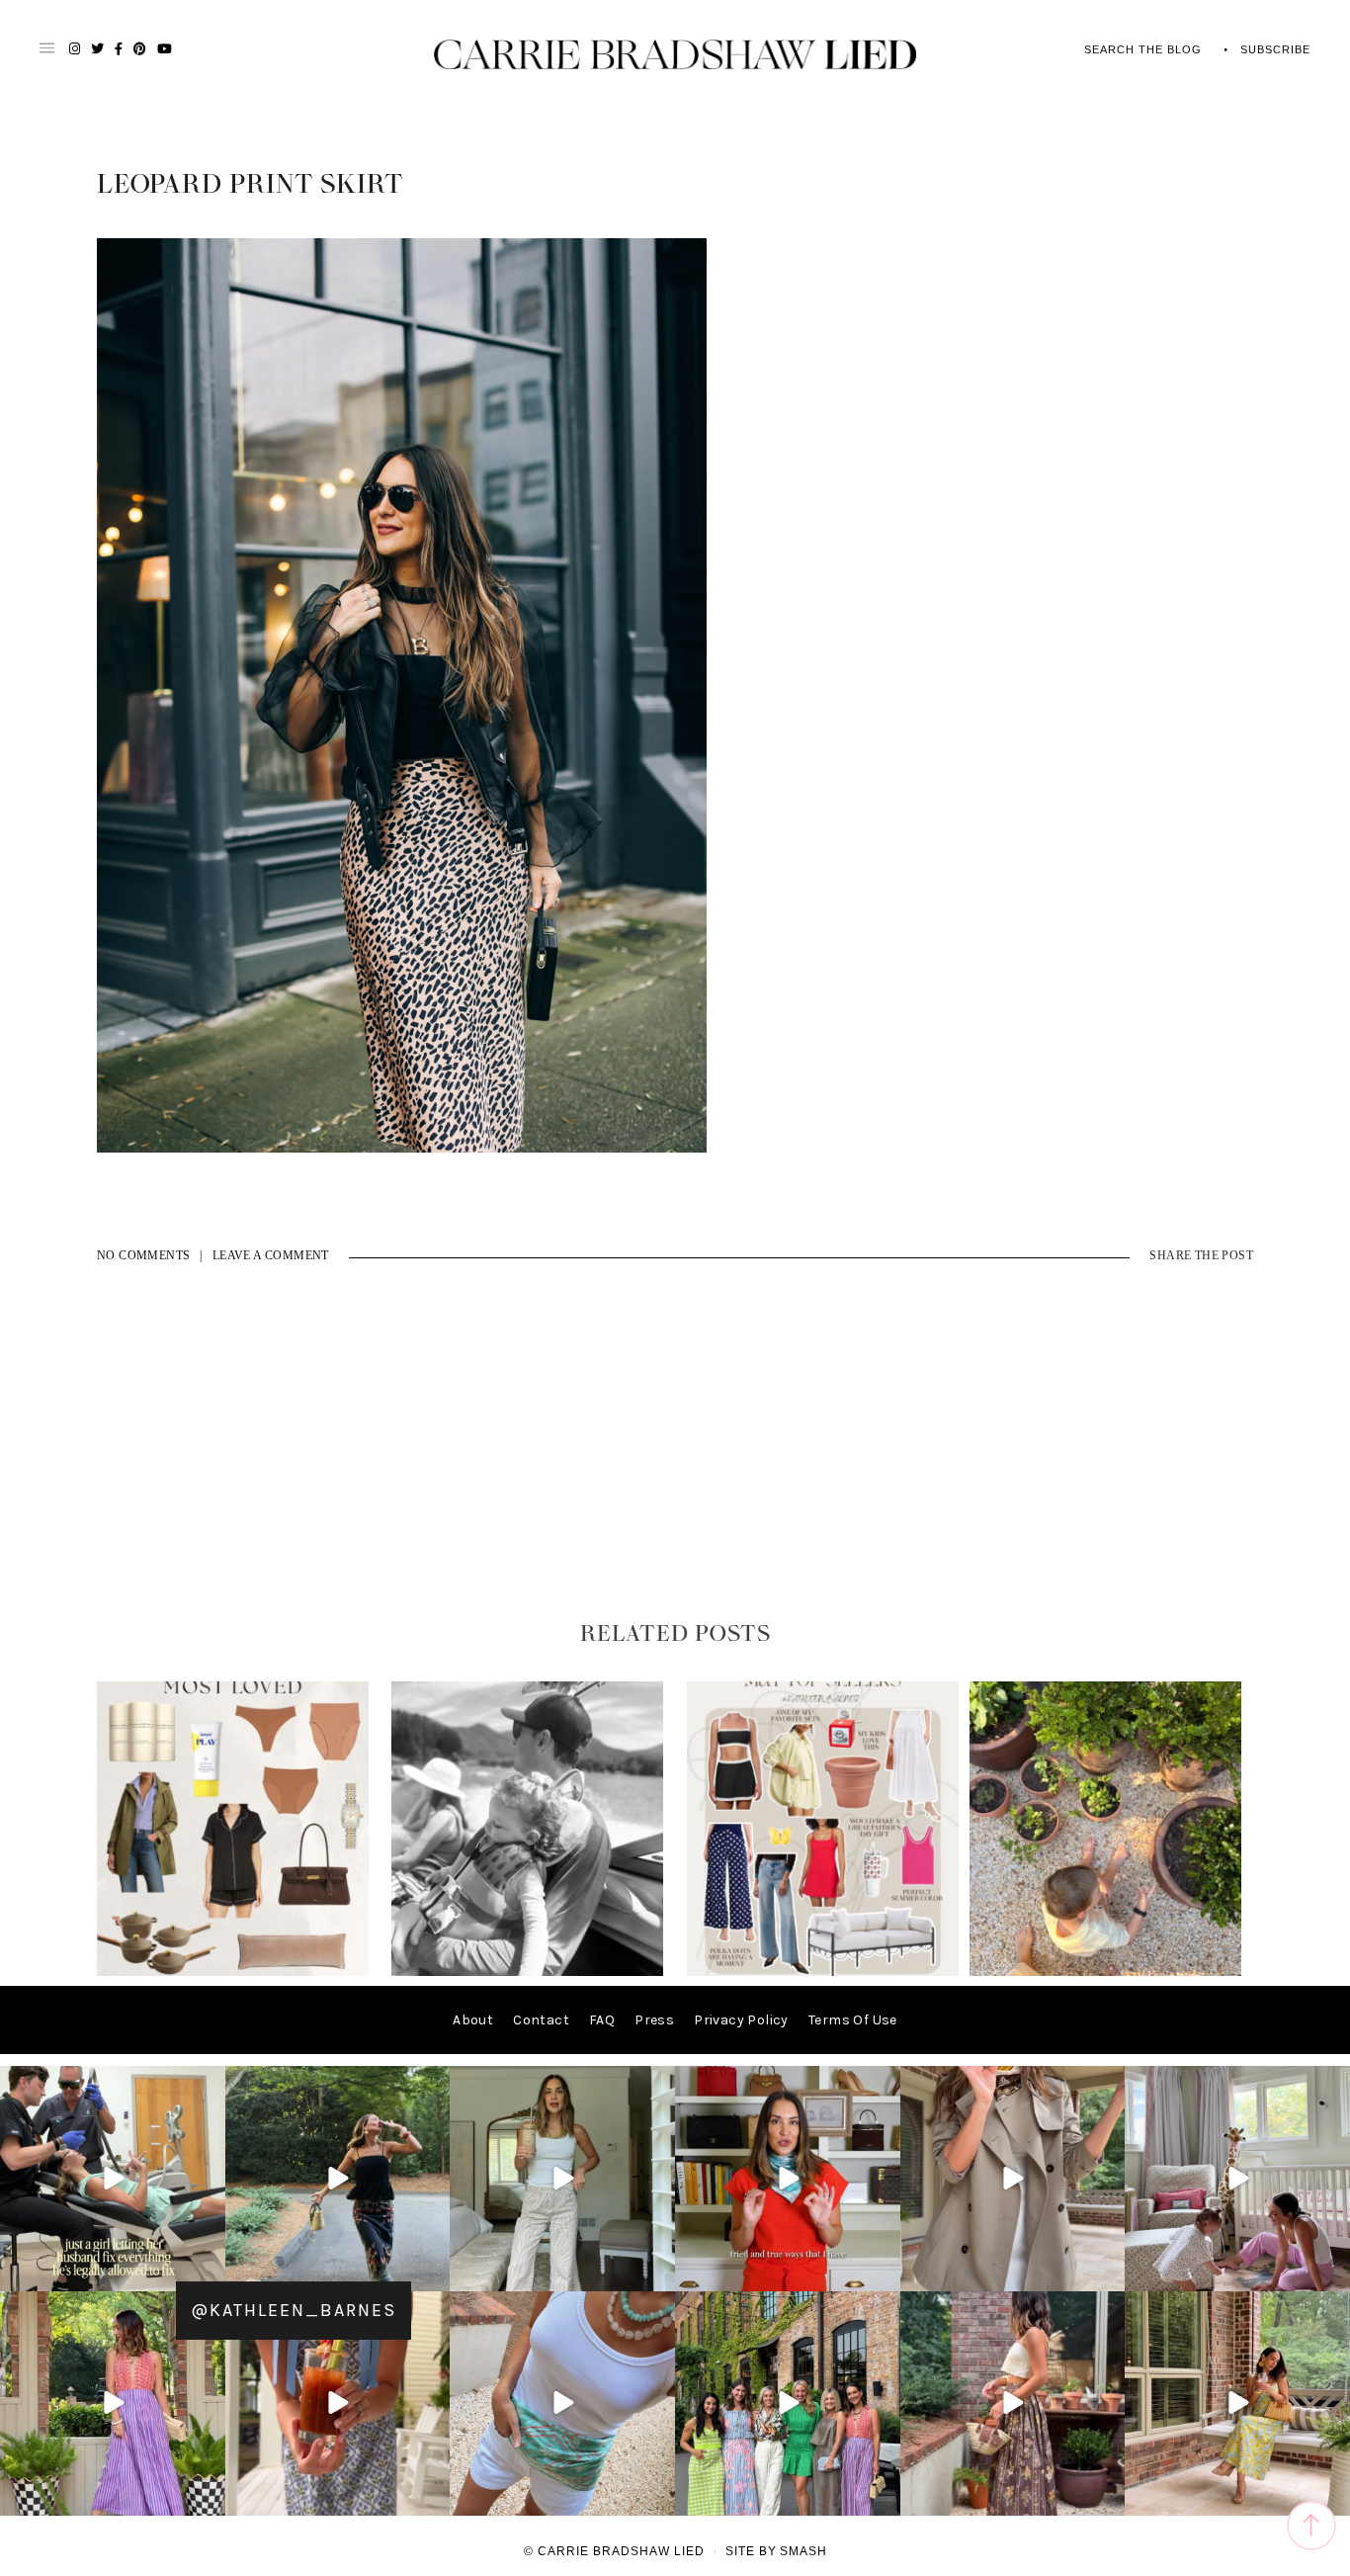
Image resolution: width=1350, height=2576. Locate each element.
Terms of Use (853, 2020)
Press (654, 2020)
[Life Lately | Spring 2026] (1105, 1972)
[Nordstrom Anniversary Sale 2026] (233, 1972)
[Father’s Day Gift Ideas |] (527, 1972)
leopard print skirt (250, 185)
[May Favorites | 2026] (823, 1972)
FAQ (602, 2020)
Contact (541, 2020)
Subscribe (1275, 49)
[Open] (113, 2179)
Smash (803, 2551)
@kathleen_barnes (294, 2310)
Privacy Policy (741, 2020)
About (473, 2020)
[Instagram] (208, 2272)
